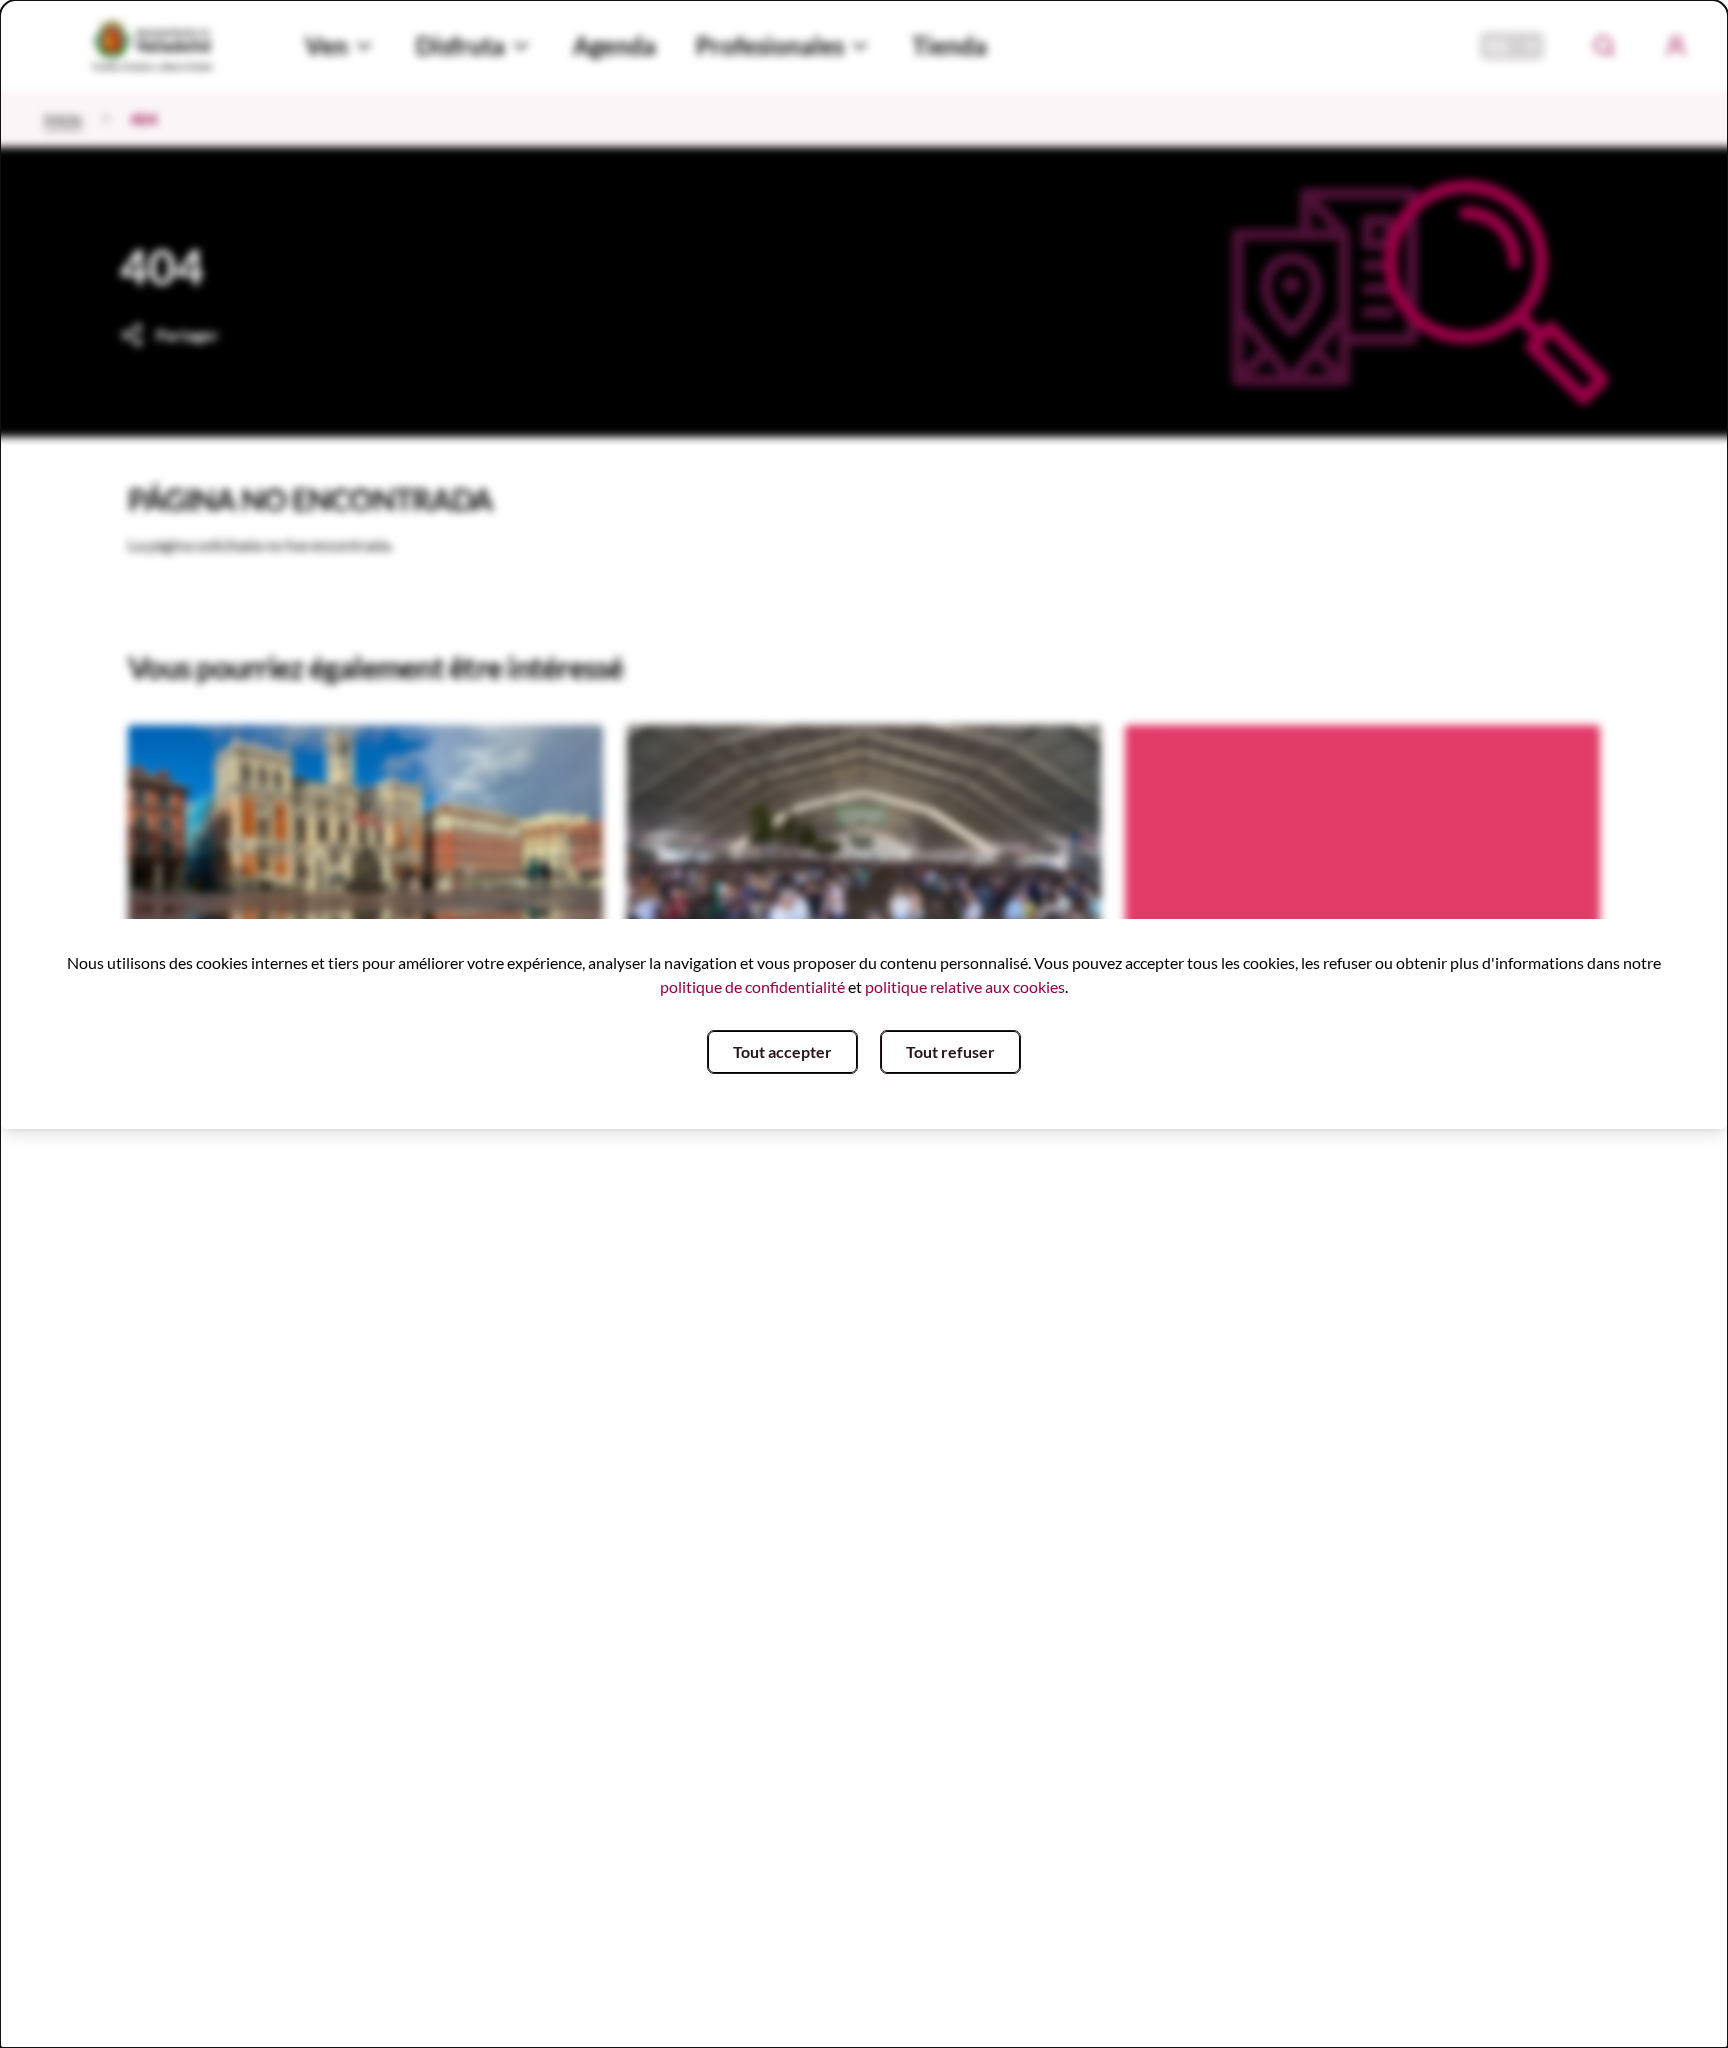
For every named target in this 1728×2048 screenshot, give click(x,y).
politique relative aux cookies (965, 986)
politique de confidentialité (752, 986)
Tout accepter (782, 1051)
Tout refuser (950, 1051)
